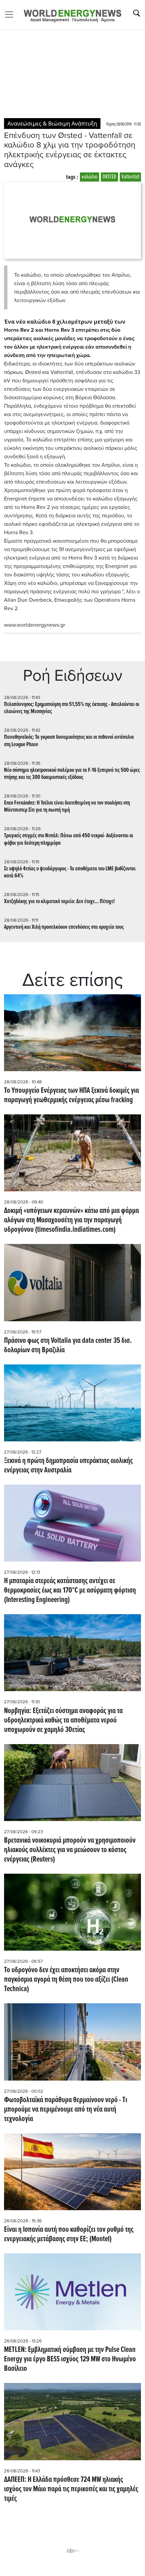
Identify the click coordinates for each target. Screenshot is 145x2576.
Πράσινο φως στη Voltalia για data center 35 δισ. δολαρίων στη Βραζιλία (68, 1346)
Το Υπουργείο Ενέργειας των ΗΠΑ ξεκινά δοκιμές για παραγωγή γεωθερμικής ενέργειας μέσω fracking (71, 1095)
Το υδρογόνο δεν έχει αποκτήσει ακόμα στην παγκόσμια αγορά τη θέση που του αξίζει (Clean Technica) (66, 1980)
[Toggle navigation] (11, 15)
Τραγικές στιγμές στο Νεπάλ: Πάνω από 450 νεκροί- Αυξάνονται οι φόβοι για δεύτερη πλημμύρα (69, 839)
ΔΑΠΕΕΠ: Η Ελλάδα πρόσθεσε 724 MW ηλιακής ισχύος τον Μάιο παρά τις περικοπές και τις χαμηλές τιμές (71, 2489)
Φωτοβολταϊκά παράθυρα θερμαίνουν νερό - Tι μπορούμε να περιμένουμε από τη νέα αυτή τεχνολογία (66, 2110)
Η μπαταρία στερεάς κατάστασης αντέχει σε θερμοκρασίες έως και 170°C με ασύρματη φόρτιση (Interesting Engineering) (70, 1591)
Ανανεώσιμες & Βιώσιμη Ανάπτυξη (52, 124)
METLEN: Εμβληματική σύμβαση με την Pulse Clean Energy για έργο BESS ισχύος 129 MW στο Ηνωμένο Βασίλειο (70, 2359)
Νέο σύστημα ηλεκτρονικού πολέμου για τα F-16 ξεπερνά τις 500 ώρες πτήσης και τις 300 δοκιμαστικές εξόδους (72, 774)
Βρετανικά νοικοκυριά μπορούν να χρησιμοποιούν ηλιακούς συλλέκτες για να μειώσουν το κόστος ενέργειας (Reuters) (70, 1850)
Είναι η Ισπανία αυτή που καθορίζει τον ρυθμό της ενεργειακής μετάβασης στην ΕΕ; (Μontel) (69, 2234)
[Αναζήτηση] (137, 13)
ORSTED (109, 177)
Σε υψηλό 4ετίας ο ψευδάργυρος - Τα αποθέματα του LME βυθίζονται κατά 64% (70, 872)
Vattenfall (130, 177)
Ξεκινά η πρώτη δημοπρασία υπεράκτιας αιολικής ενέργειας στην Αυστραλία (68, 1466)
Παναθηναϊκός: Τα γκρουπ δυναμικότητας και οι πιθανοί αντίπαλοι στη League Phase (69, 741)
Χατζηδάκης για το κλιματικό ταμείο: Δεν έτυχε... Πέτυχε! (59, 902)
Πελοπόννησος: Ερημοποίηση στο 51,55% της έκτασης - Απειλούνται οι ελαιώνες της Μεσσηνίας (72, 708)
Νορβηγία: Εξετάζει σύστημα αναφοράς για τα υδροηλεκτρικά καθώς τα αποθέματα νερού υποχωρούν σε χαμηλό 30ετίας (63, 1720)
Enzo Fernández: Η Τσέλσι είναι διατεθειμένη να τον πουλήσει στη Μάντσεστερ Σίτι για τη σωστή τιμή (67, 807)
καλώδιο (90, 177)
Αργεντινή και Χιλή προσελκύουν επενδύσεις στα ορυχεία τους (64, 927)
